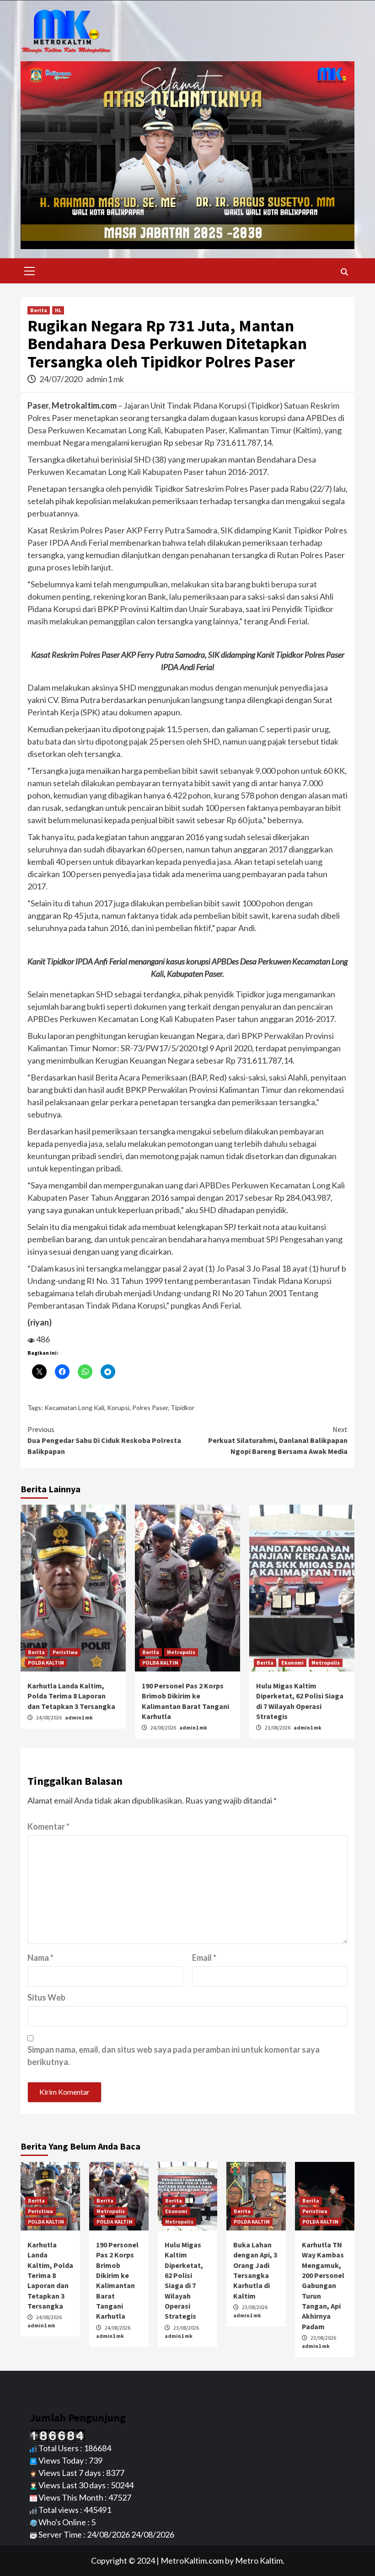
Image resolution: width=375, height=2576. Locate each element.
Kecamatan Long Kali (74, 1408)
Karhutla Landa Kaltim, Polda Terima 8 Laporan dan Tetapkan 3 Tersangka (71, 1696)
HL (58, 310)
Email (204, 1958)
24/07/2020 (62, 379)
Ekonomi (292, 1663)
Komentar (48, 1826)
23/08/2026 (278, 1727)
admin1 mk (105, 379)
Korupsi (118, 1408)
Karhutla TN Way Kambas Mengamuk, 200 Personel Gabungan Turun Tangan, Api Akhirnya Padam (323, 2286)
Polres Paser (150, 1408)
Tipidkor (182, 1408)
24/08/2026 (49, 1717)
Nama (40, 1958)
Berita (39, 310)
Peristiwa (65, 1652)
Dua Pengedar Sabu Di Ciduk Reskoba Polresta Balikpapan (104, 1440)
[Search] (344, 272)
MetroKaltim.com (192, 2560)
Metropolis (181, 1652)
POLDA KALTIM (46, 1663)
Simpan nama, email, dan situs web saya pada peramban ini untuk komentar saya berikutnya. (174, 2056)
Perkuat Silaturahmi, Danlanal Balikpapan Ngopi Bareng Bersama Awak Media (278, 1440)
